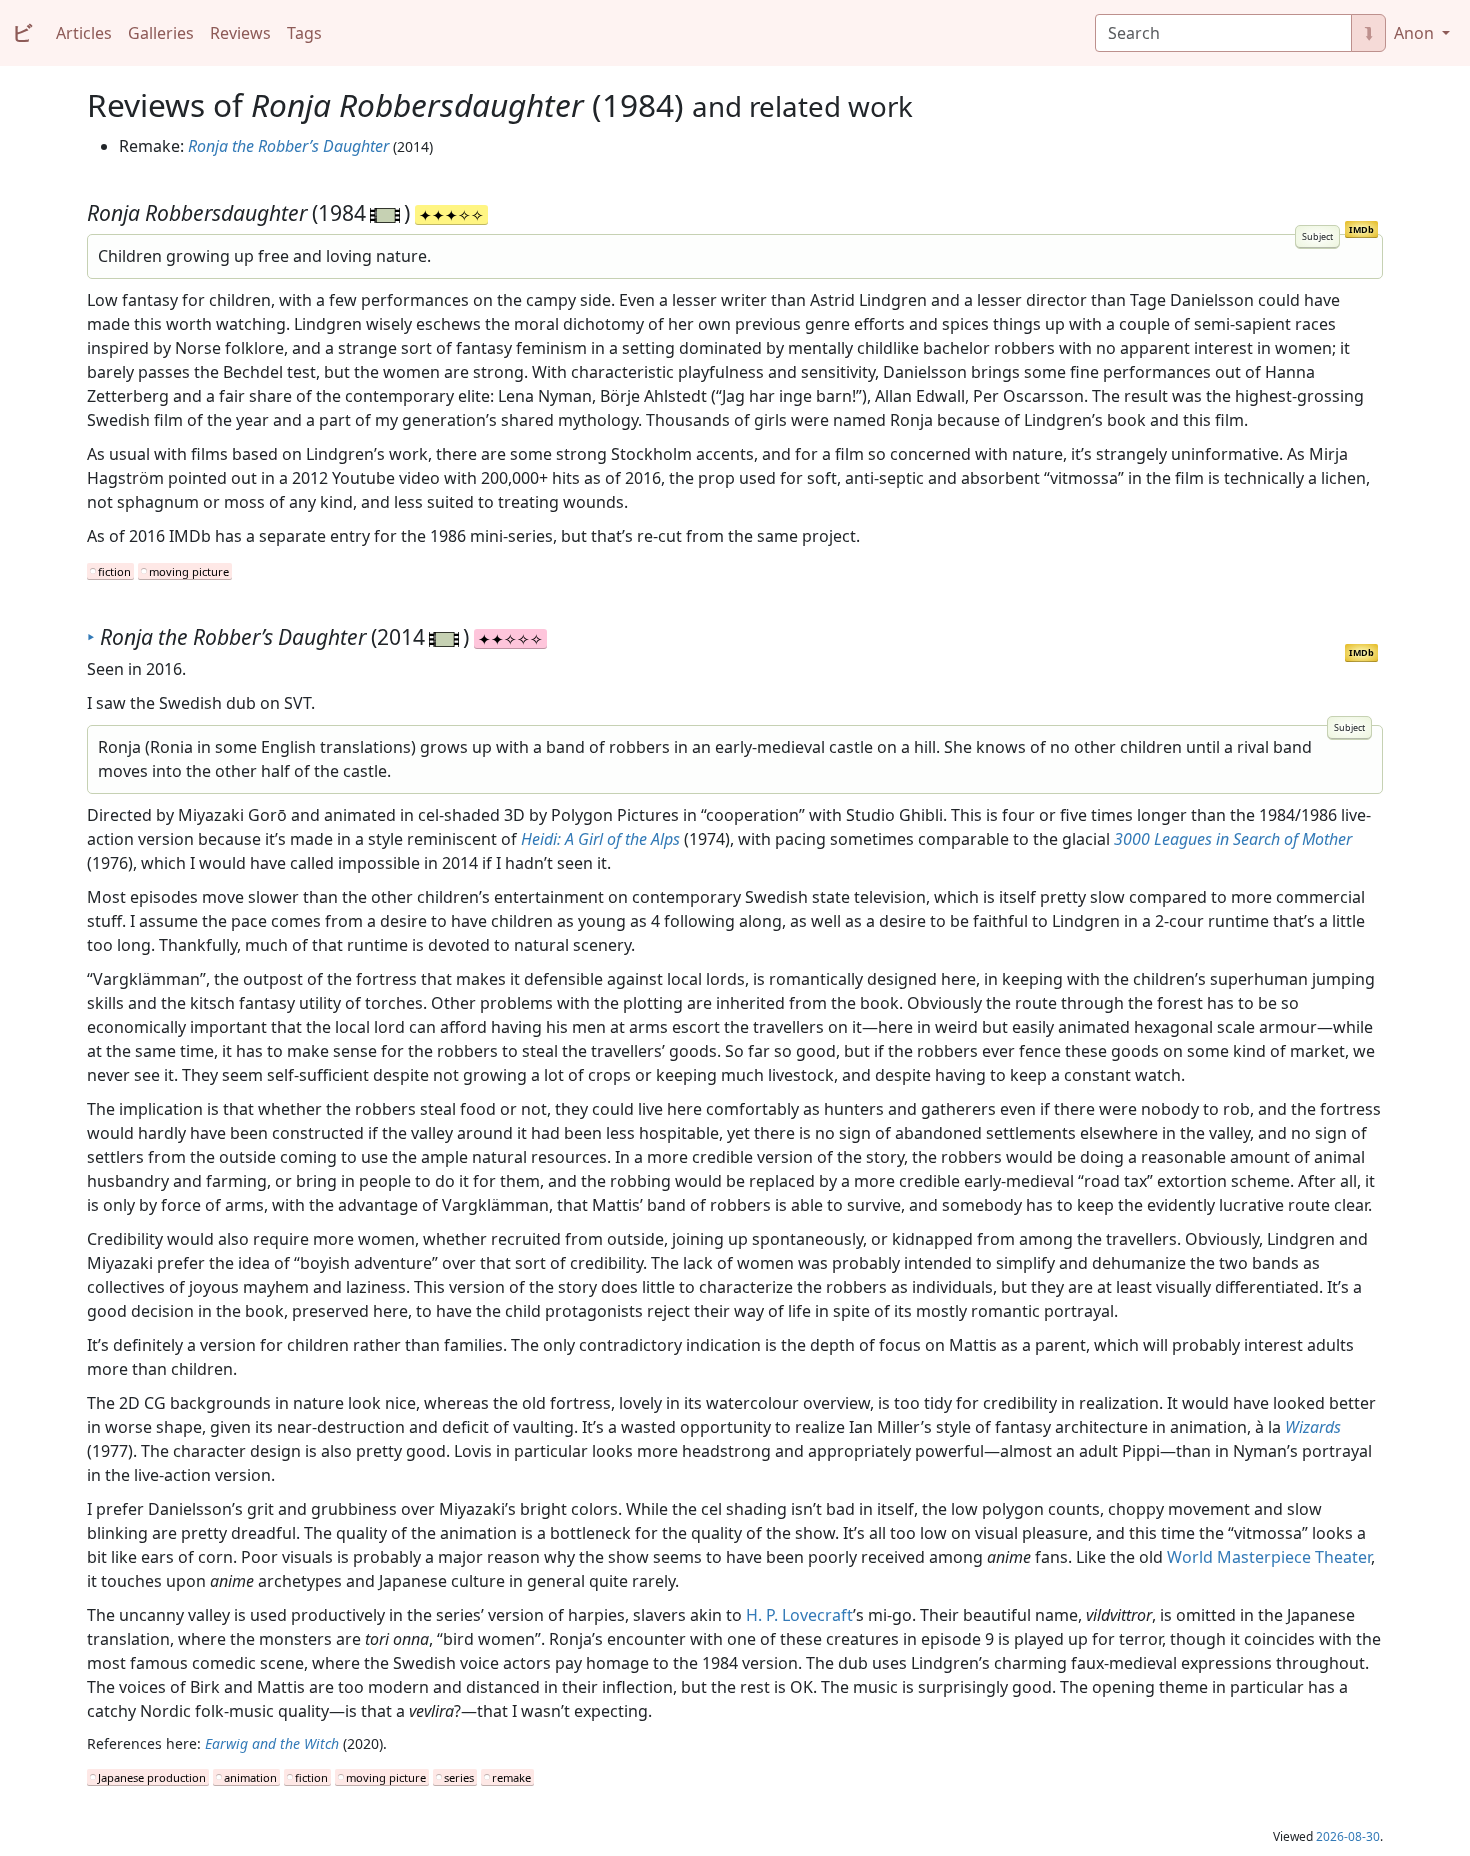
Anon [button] (1416, 33)
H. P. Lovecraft (799, 1615)
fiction (114, 571)
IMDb (1361, 229)
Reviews (240, 33)
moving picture (189, 571)
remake (511, 1777)
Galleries (161, 33)
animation (250, 1777)
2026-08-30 (1348, 1836)
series (459, 1777)
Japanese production (152, 1777)
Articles (84, 33)
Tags (304, 33)
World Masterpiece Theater (1269, 1557)
